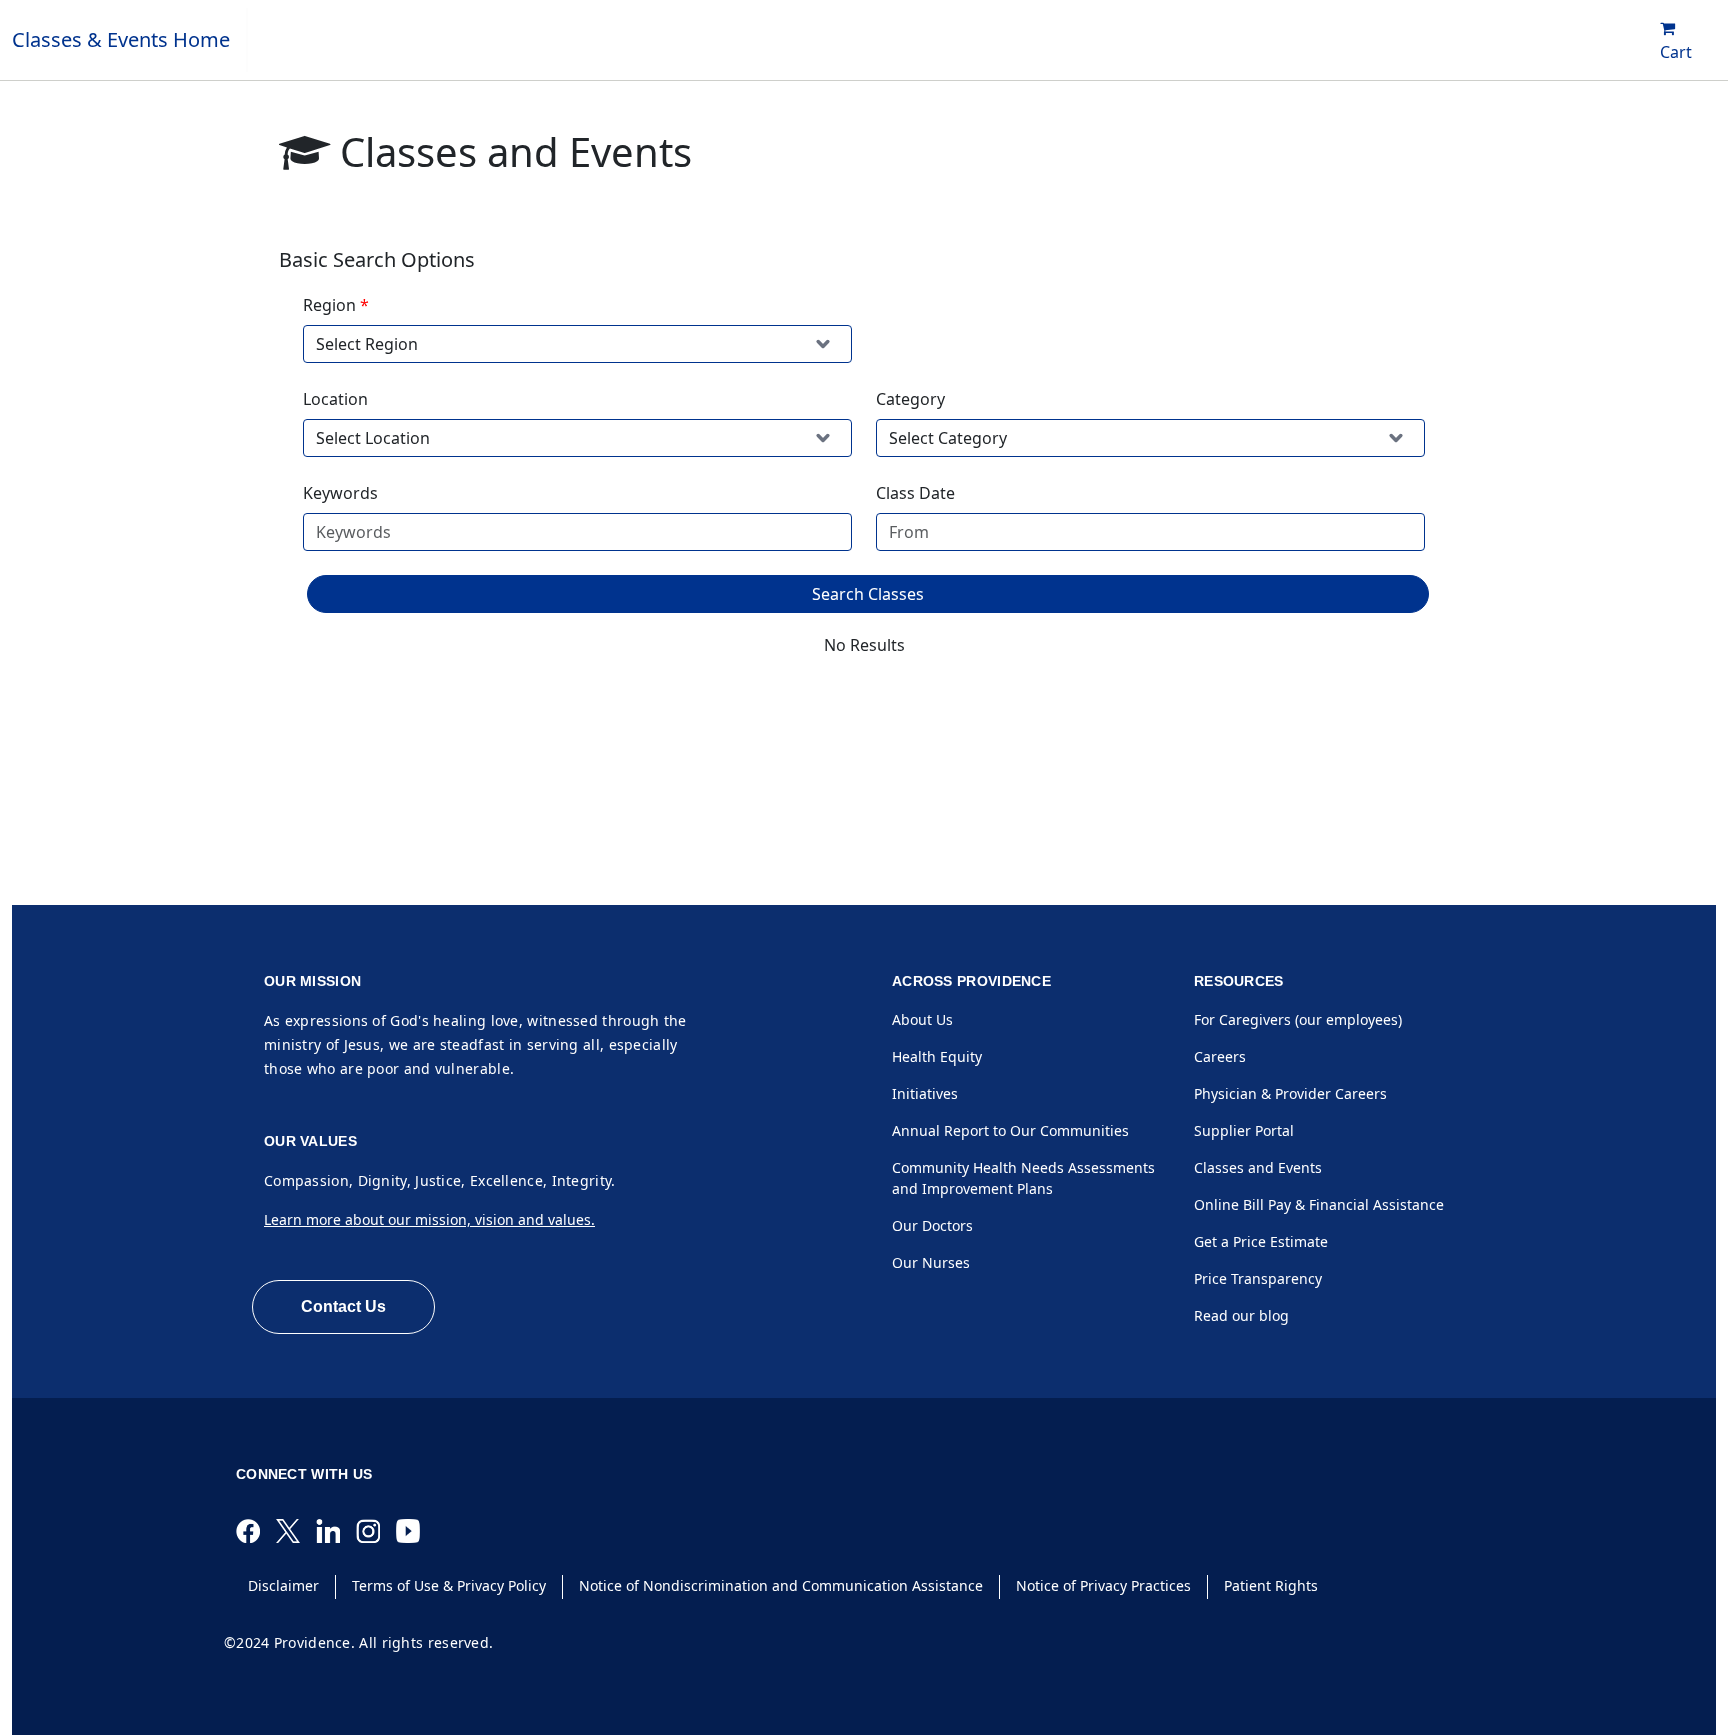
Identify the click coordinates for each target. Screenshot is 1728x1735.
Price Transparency (1258, 1278)
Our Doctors (932, 1225)
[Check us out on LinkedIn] (336, 1530)
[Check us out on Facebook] (256, 1530)
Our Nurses (931, 1262)
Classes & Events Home (121, 39)
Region (329, 305)
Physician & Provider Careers (1290, 1093)
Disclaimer (283, 1585)
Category (910, 399)
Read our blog (1241, 1315)
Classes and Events (1258, 1167)
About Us (922, 1019)
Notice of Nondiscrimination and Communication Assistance (781, 1585)
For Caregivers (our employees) (1298, 1019)
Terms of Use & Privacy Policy (449, 1585)
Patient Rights (1271, 1585)
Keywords (340, 493)
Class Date (915, 493)
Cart (1676, 52)
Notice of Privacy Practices (1103, 1585)
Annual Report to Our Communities (1010, 1130)
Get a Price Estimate (1261, 1241)
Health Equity (937, 1056)
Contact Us (343, 1306)
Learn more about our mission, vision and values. (429, 1219)
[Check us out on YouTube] (416, 1530)
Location (335, 399)
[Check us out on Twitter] (296, 1530)
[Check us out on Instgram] (376, 1530)
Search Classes (868, 594)
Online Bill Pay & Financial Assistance (1319, 1204)
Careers (1220, 1056)
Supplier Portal (1244, 1130)
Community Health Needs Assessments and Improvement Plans (1023, 1178)
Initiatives (925, 1093)
